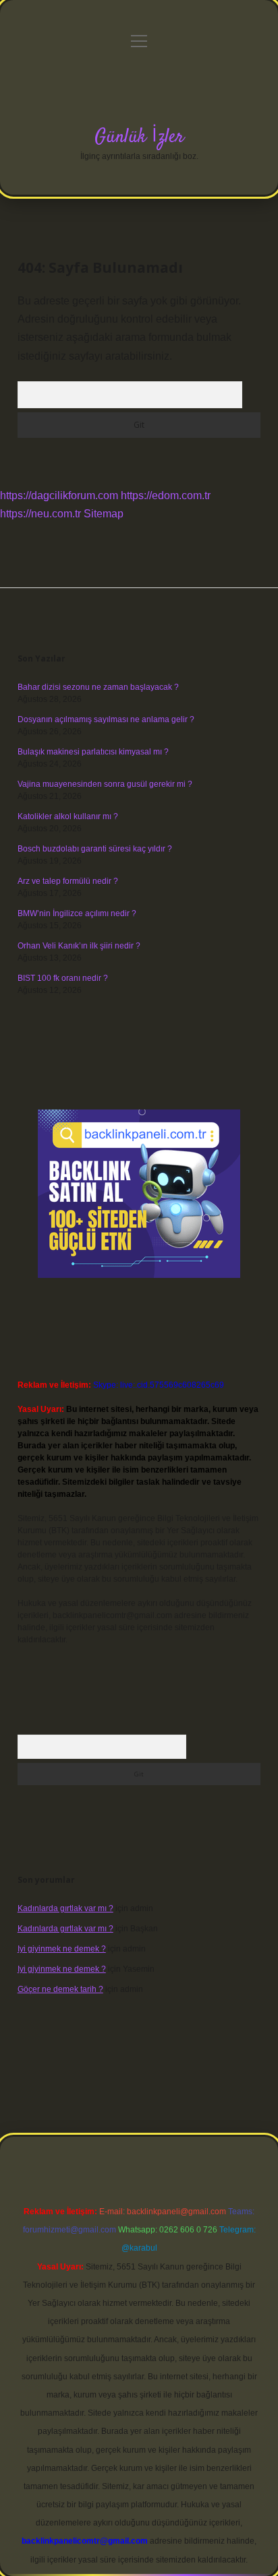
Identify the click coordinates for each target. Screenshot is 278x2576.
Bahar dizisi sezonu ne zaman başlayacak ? (98, 687)
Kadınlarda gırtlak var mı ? (65, 1908)
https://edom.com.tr (166, 495)
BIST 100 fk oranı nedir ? (63, 978)
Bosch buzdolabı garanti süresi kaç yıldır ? (95, 849)
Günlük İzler (139, 137)
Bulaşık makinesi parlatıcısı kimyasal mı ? (93, 752)
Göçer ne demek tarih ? (60, 1989)
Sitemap (104, 514)
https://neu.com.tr (40, 514)
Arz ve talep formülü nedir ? (68, 881)
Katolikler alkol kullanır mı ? (68, 816)
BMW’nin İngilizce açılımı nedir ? (77, 913)
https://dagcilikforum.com (59, 495)
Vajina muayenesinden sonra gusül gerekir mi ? (105, 784)
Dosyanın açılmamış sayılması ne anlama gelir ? (106, 719)
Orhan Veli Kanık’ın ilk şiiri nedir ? (79, 946)
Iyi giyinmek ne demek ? (62, 1949)
